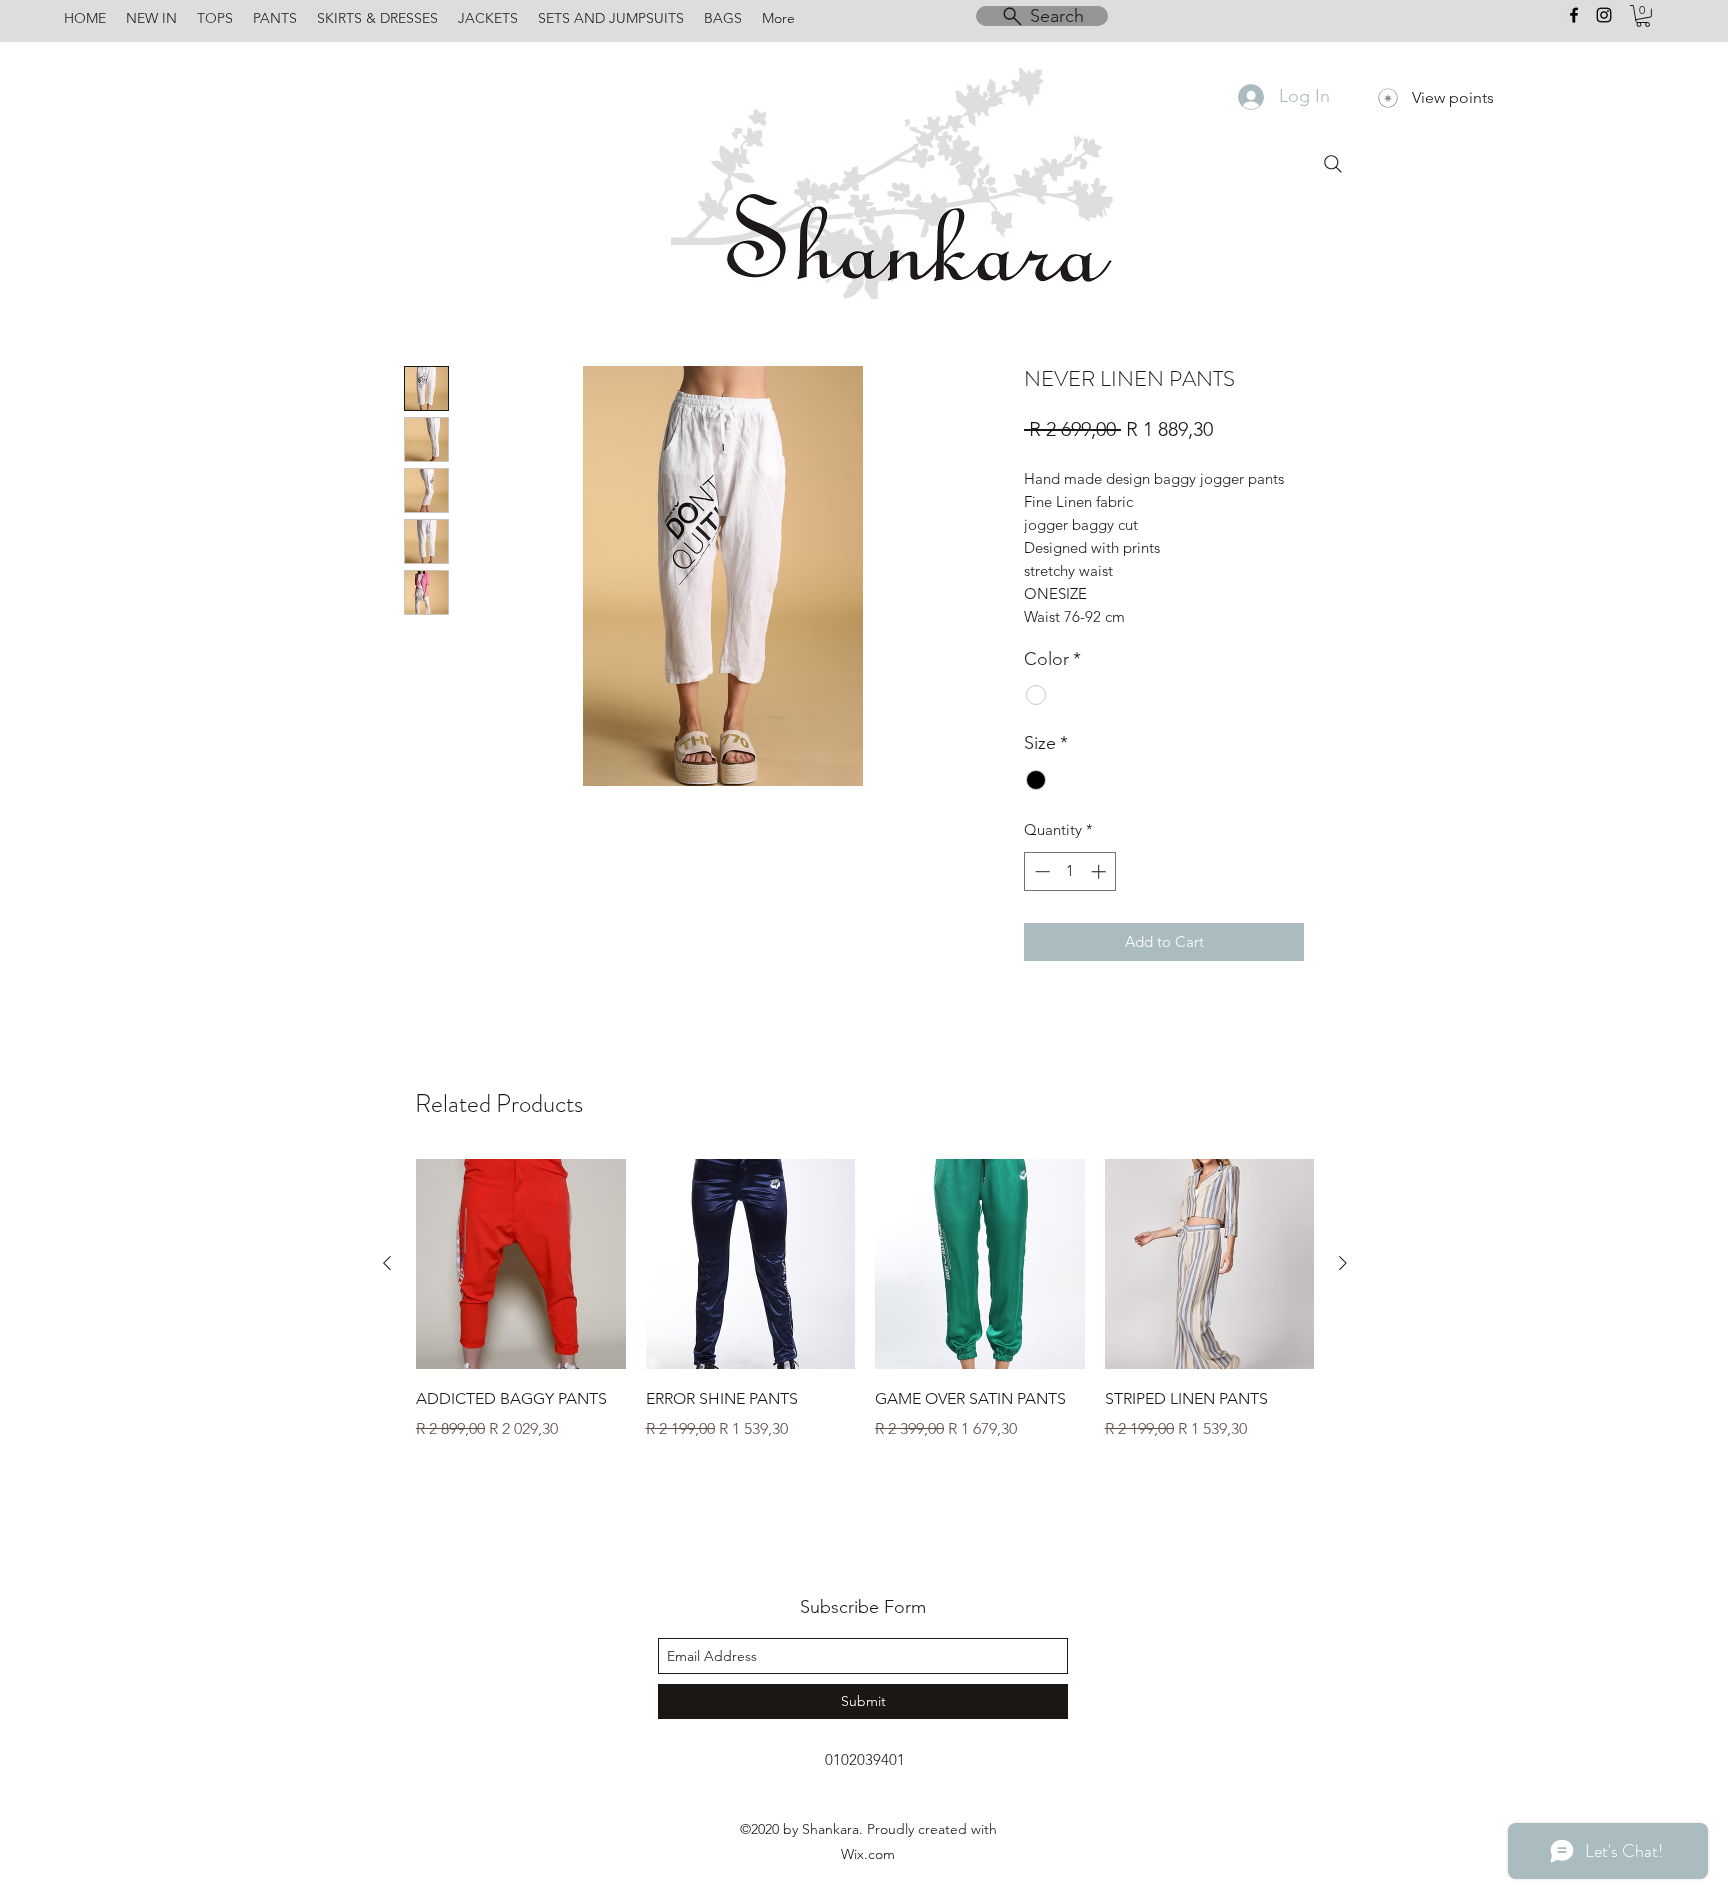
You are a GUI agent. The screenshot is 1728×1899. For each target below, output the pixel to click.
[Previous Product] (387, 1263)
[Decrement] (1040, 871)
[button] (1643, 16)
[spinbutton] (1070, 871)
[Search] (1333, 164)
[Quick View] (521, 1264)
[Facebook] (1574, 15)
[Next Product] (1343, 1263)
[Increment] (1100, 871)
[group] (865, 1314)
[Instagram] (1604, 15)
